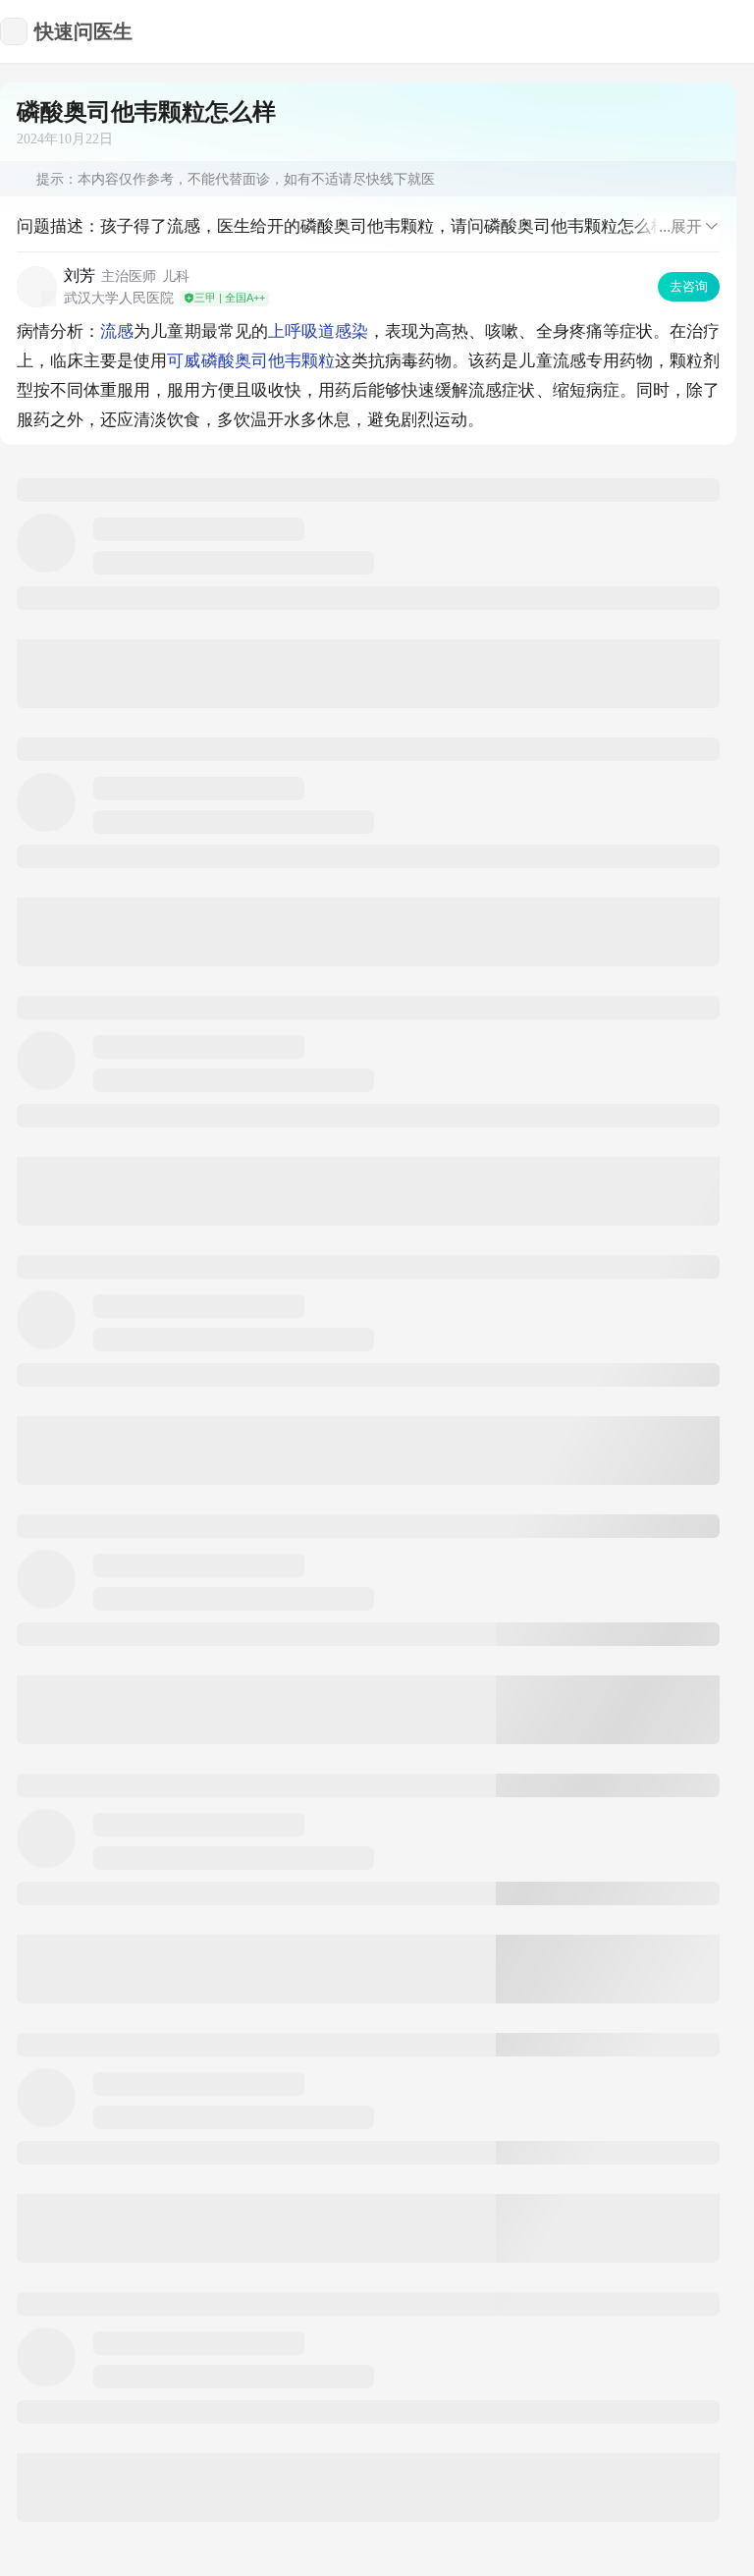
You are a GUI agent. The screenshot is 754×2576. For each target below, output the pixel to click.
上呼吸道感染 (318, 331)
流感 (117, 331)
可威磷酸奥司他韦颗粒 (250, 361)
